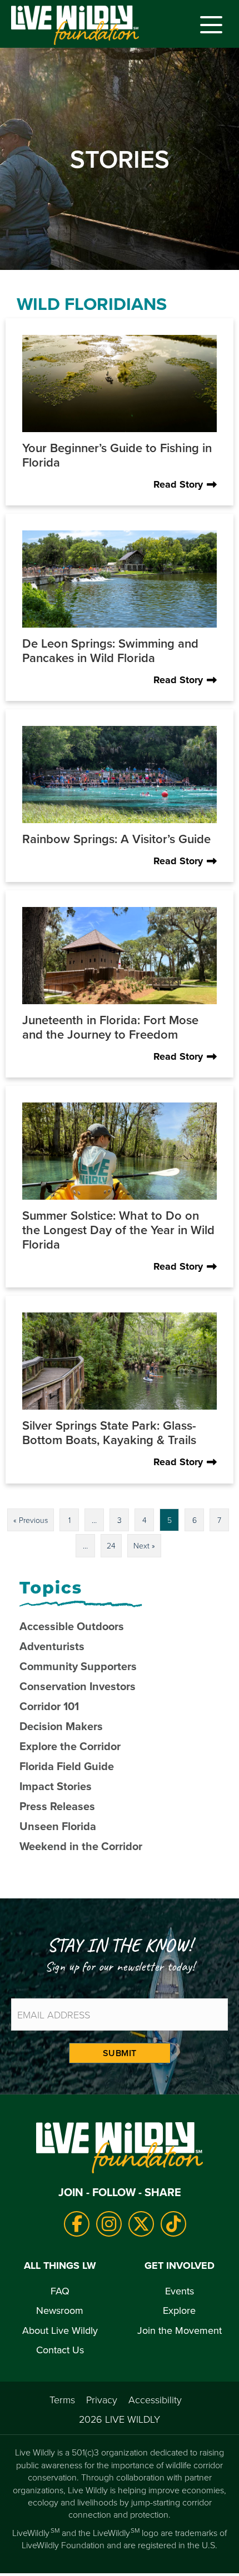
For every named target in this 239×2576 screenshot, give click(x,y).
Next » (144, 1545)
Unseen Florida (58, 1826)
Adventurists (52, 1646)
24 (111, 1545)
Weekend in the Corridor (81, 1846)
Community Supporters (78, 1666)
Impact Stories (56, 1786)
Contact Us (60, 2350)
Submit (120, 2053)
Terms (62, 2399)
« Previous (31, 1520)
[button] (208, 25)
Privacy (102, 2399)
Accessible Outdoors (72, 1626)
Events (180, 2291)
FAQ (60, 2291)
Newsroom (60, 2310)
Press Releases (57, 1806)
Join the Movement (180, 2330)
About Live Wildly (60, 2330)
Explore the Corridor (70, 1746)
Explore (179, 2310)
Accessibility (155, 2399)
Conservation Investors (78, 1686)
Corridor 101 (49, 1706)
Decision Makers (61, 1726)
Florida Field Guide (67, 1766)
